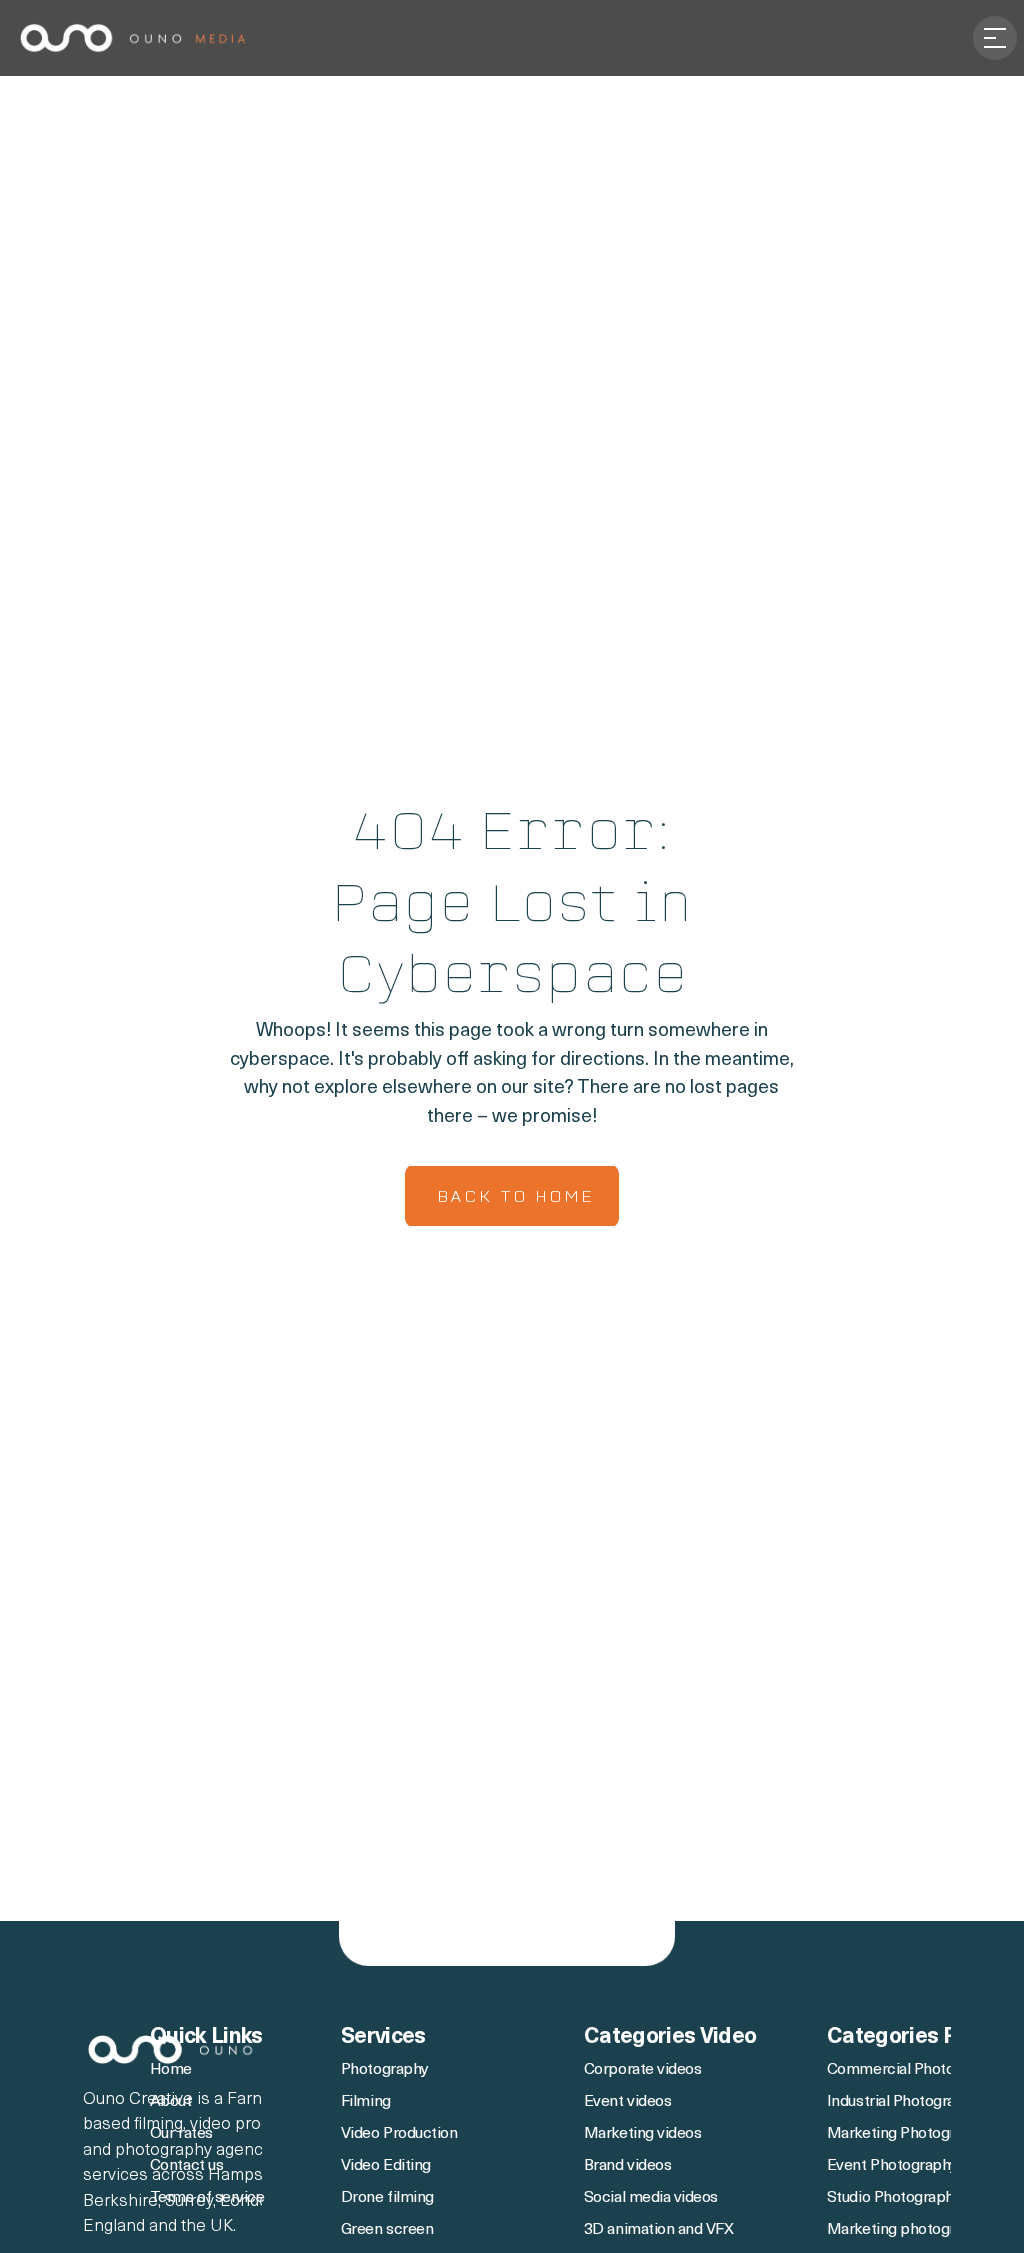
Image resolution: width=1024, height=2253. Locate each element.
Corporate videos (642, 2070)
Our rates (181, 2134)
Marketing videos (642, 2134)
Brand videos (627, 2166)
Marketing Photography (907, 2134)
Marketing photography (907, 2230)
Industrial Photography (903, 2102)
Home (171, 2070)
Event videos (627, 2102)
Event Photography (892, 2166)
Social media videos (651, 2198)
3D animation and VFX (658, 2230)
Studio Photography (894, 2198)
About (172, 2102)
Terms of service (207, 2198)
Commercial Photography (914, 2070)
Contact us (186, 2166)
